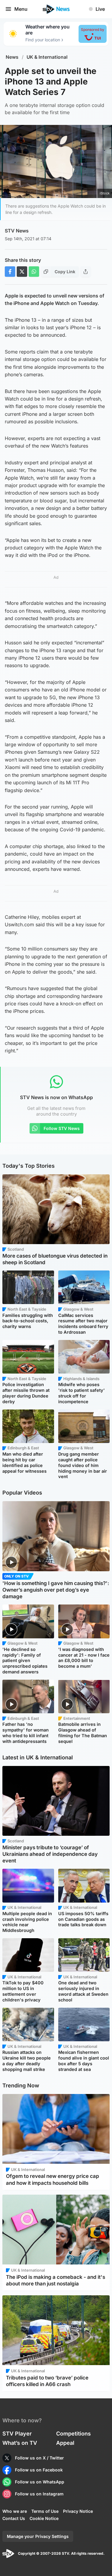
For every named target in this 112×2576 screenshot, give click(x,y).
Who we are (15, 2511)
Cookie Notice (44, 2518)
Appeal (65, 2443)
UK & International (47, 57)
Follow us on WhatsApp (40, 2482)
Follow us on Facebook (39, 2470)
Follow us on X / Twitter (39, 2458)
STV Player (17, 2434)
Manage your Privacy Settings (38, 2536)
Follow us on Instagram (39, 2494)
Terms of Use (45, 2511)
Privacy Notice (78, 2511)
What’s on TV (20, 2443)
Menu (21, 9)
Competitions (73, 2434)
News (12, 57)
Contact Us (14, 2518)
